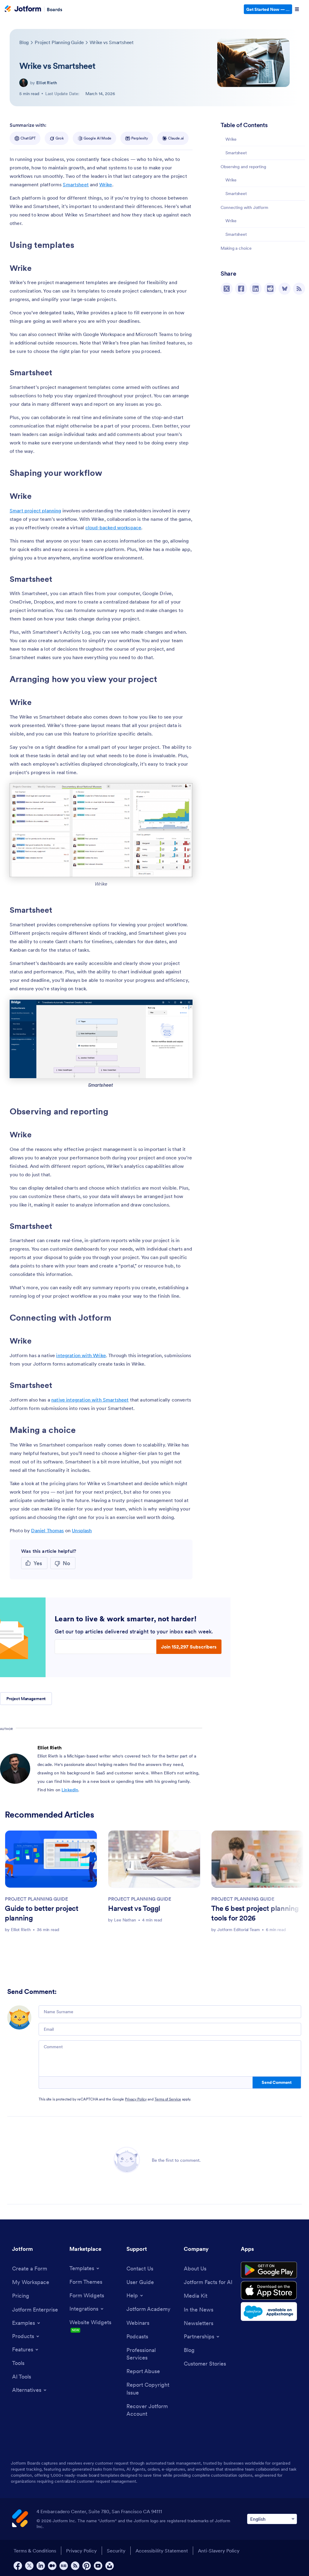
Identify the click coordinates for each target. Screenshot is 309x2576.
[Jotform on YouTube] (98, 2566)
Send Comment (277, 2082)
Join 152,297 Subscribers (189, 1647)
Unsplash (82, 1530)
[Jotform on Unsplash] (110, 2566)
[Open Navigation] (297, 9)
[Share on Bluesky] (285, 289)
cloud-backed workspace (113, 527)
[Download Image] (183, 868)
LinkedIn (70, 1790)
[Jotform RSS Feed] (75, 2566)
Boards (54, 9)
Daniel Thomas (47, 1530)
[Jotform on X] (29, 2566)
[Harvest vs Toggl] (154, 1859)
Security (116, 2551)
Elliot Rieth (47, 83)
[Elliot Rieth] (24, 83)
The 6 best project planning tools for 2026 (255, 1913)
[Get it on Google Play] (269, 2270)
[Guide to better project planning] (51, 1859)
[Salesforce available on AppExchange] (269, 2312)
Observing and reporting (243, 167)
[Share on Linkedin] (256, 289)
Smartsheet (237, 153)
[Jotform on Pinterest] (87, 2566)
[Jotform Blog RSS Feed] (299, 289)
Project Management (26, 1699)
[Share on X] (227, 289)
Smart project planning (35, 511)
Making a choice (236, 248)
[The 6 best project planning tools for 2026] (257, 1859)
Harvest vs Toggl (134, 1908)
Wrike (232, 139)
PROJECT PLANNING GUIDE (36, 1899)
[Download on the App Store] (269, 2290)
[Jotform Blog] (64, 2566)
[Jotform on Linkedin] (41, 2566)
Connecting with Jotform (245, 207)
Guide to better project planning (42, 1913)
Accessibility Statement (162, 2551)
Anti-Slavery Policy (219, 2551)
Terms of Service (168, 2099)
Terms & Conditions (35, 2551)
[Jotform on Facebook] (18, 2566)
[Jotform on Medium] (52, 2566)
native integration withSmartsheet (90, 1400)
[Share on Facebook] (241, 289)
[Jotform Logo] (23, 9)
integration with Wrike (81, 1355)
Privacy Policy (136, 2099)
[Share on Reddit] (270, 289)
